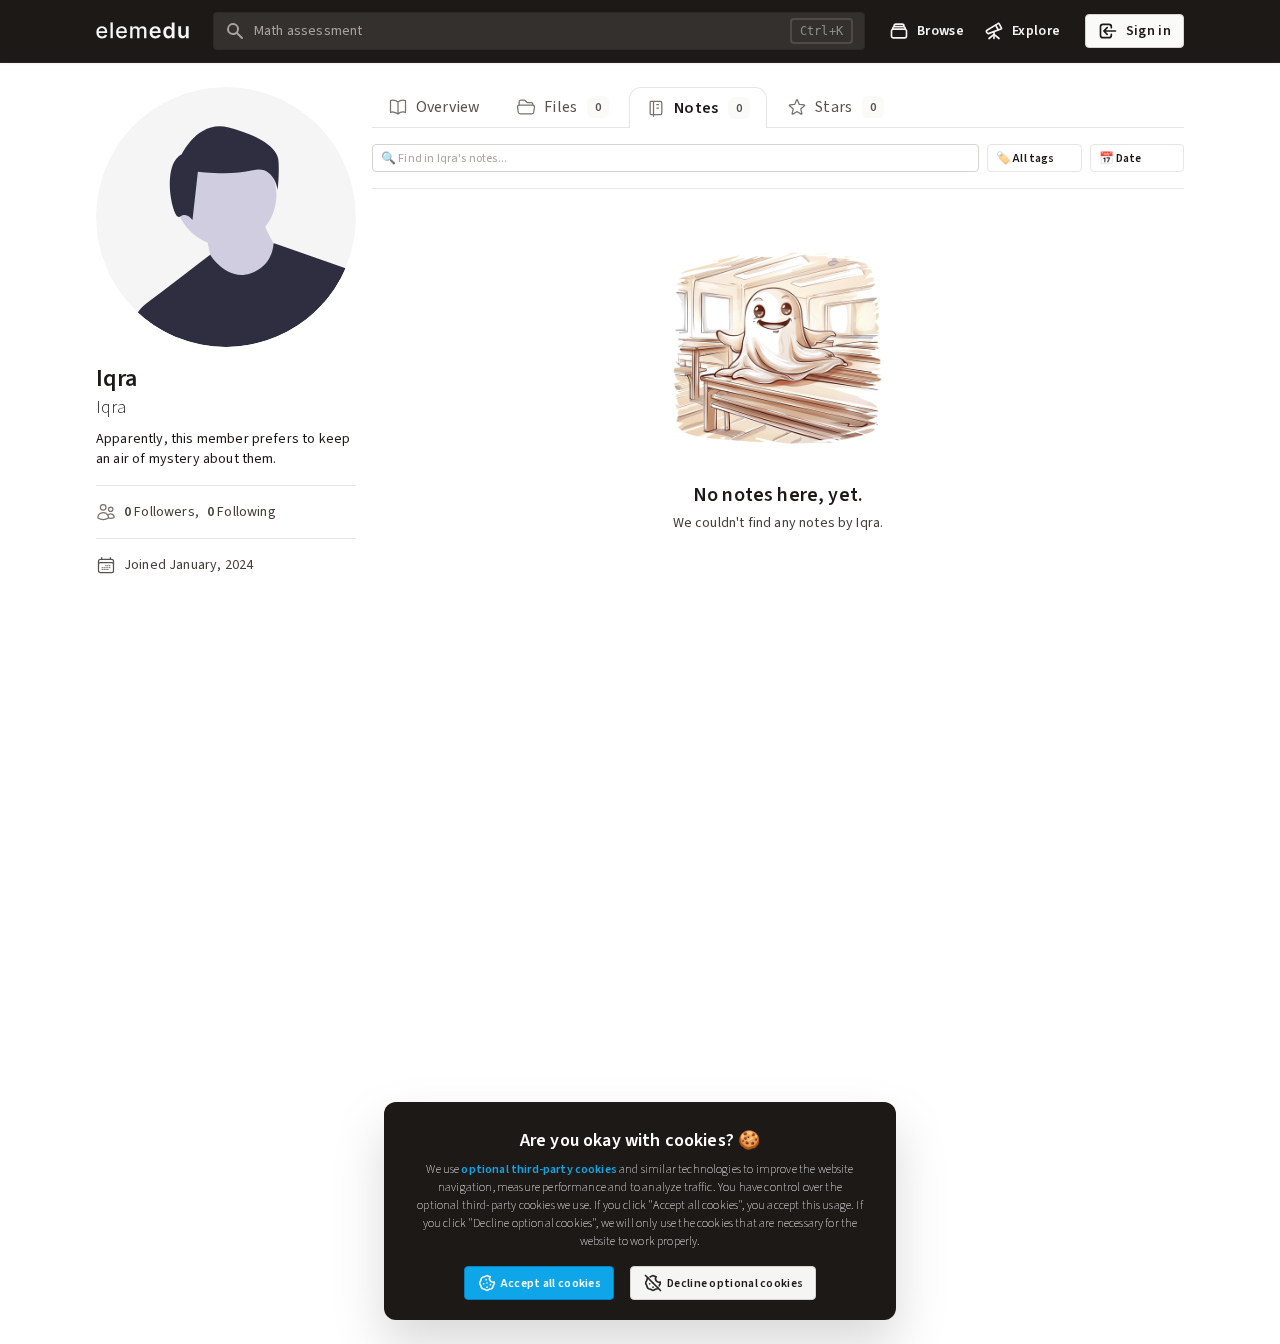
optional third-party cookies (538, 1169)
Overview (448, 106)
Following (241, 511)
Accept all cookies (551, 1283)
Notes (708, 107)
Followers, (161, 511)
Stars (845, 106)
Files (572, 106)
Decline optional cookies (735, 1283)
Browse (940, 30)
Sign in (1148, 30)
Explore (1036, 30)
